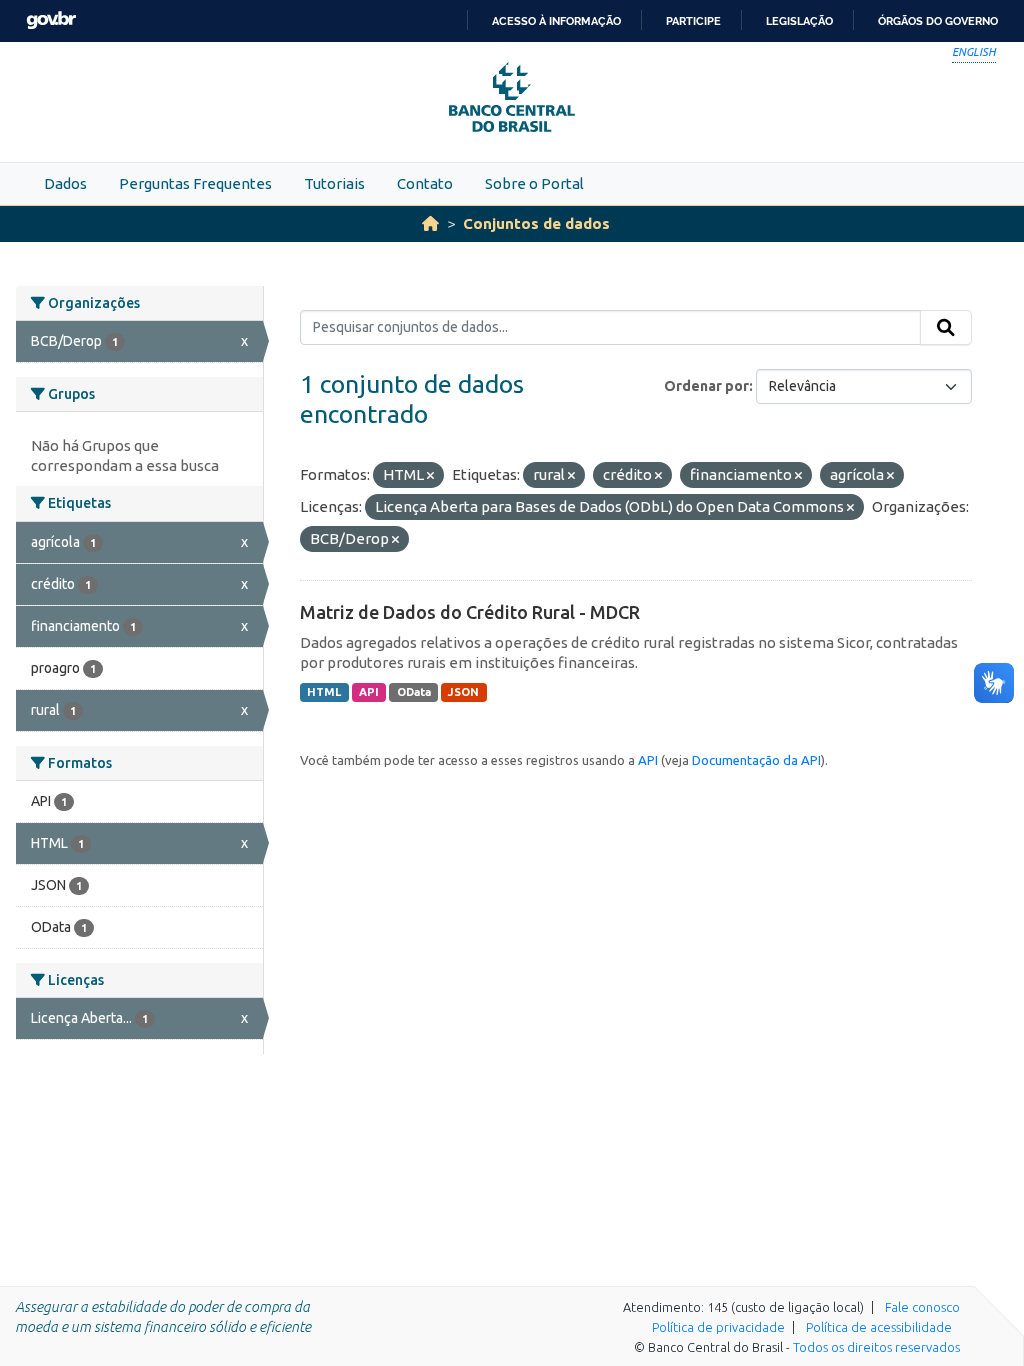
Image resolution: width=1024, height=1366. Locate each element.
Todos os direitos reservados (876, 1347)
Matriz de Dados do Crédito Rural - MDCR (470, 612)
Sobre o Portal (534, 183)
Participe (693, 21)
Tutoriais (334, 183)
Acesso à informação (556, 21)
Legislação (799, 21)
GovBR (51, 20)
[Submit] (946, 328)
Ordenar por (706, 386)
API (369, 692)
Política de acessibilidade (879, 1327)
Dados (65, 183)
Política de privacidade (718, 1327)
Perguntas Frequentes (195, 183)
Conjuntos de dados (536, 223)
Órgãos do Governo (938, 21)
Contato (425, 183)
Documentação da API (756, 760)
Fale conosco (922, 1307)
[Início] (430, 223)
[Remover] (430, 476)
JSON (463, 692)
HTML (324, 692)
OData (414, 692)
